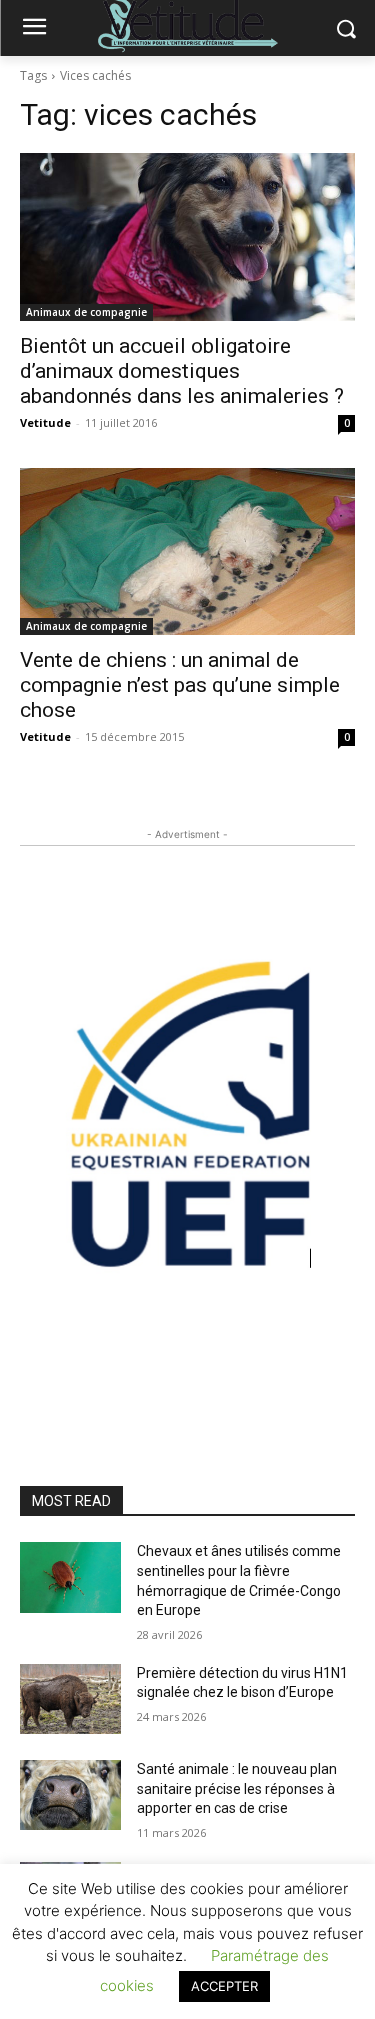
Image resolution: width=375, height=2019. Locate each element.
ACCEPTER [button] (224, 1986)
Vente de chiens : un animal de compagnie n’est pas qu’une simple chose (180, 685)
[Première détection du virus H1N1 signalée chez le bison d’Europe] (70, 1699)
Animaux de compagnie (86, 312)
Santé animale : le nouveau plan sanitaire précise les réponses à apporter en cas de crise (237, 1788)
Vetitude (45, 422)
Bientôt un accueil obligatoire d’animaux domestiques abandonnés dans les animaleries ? (182, 371)
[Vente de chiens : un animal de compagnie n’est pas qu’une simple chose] (187, 552)
